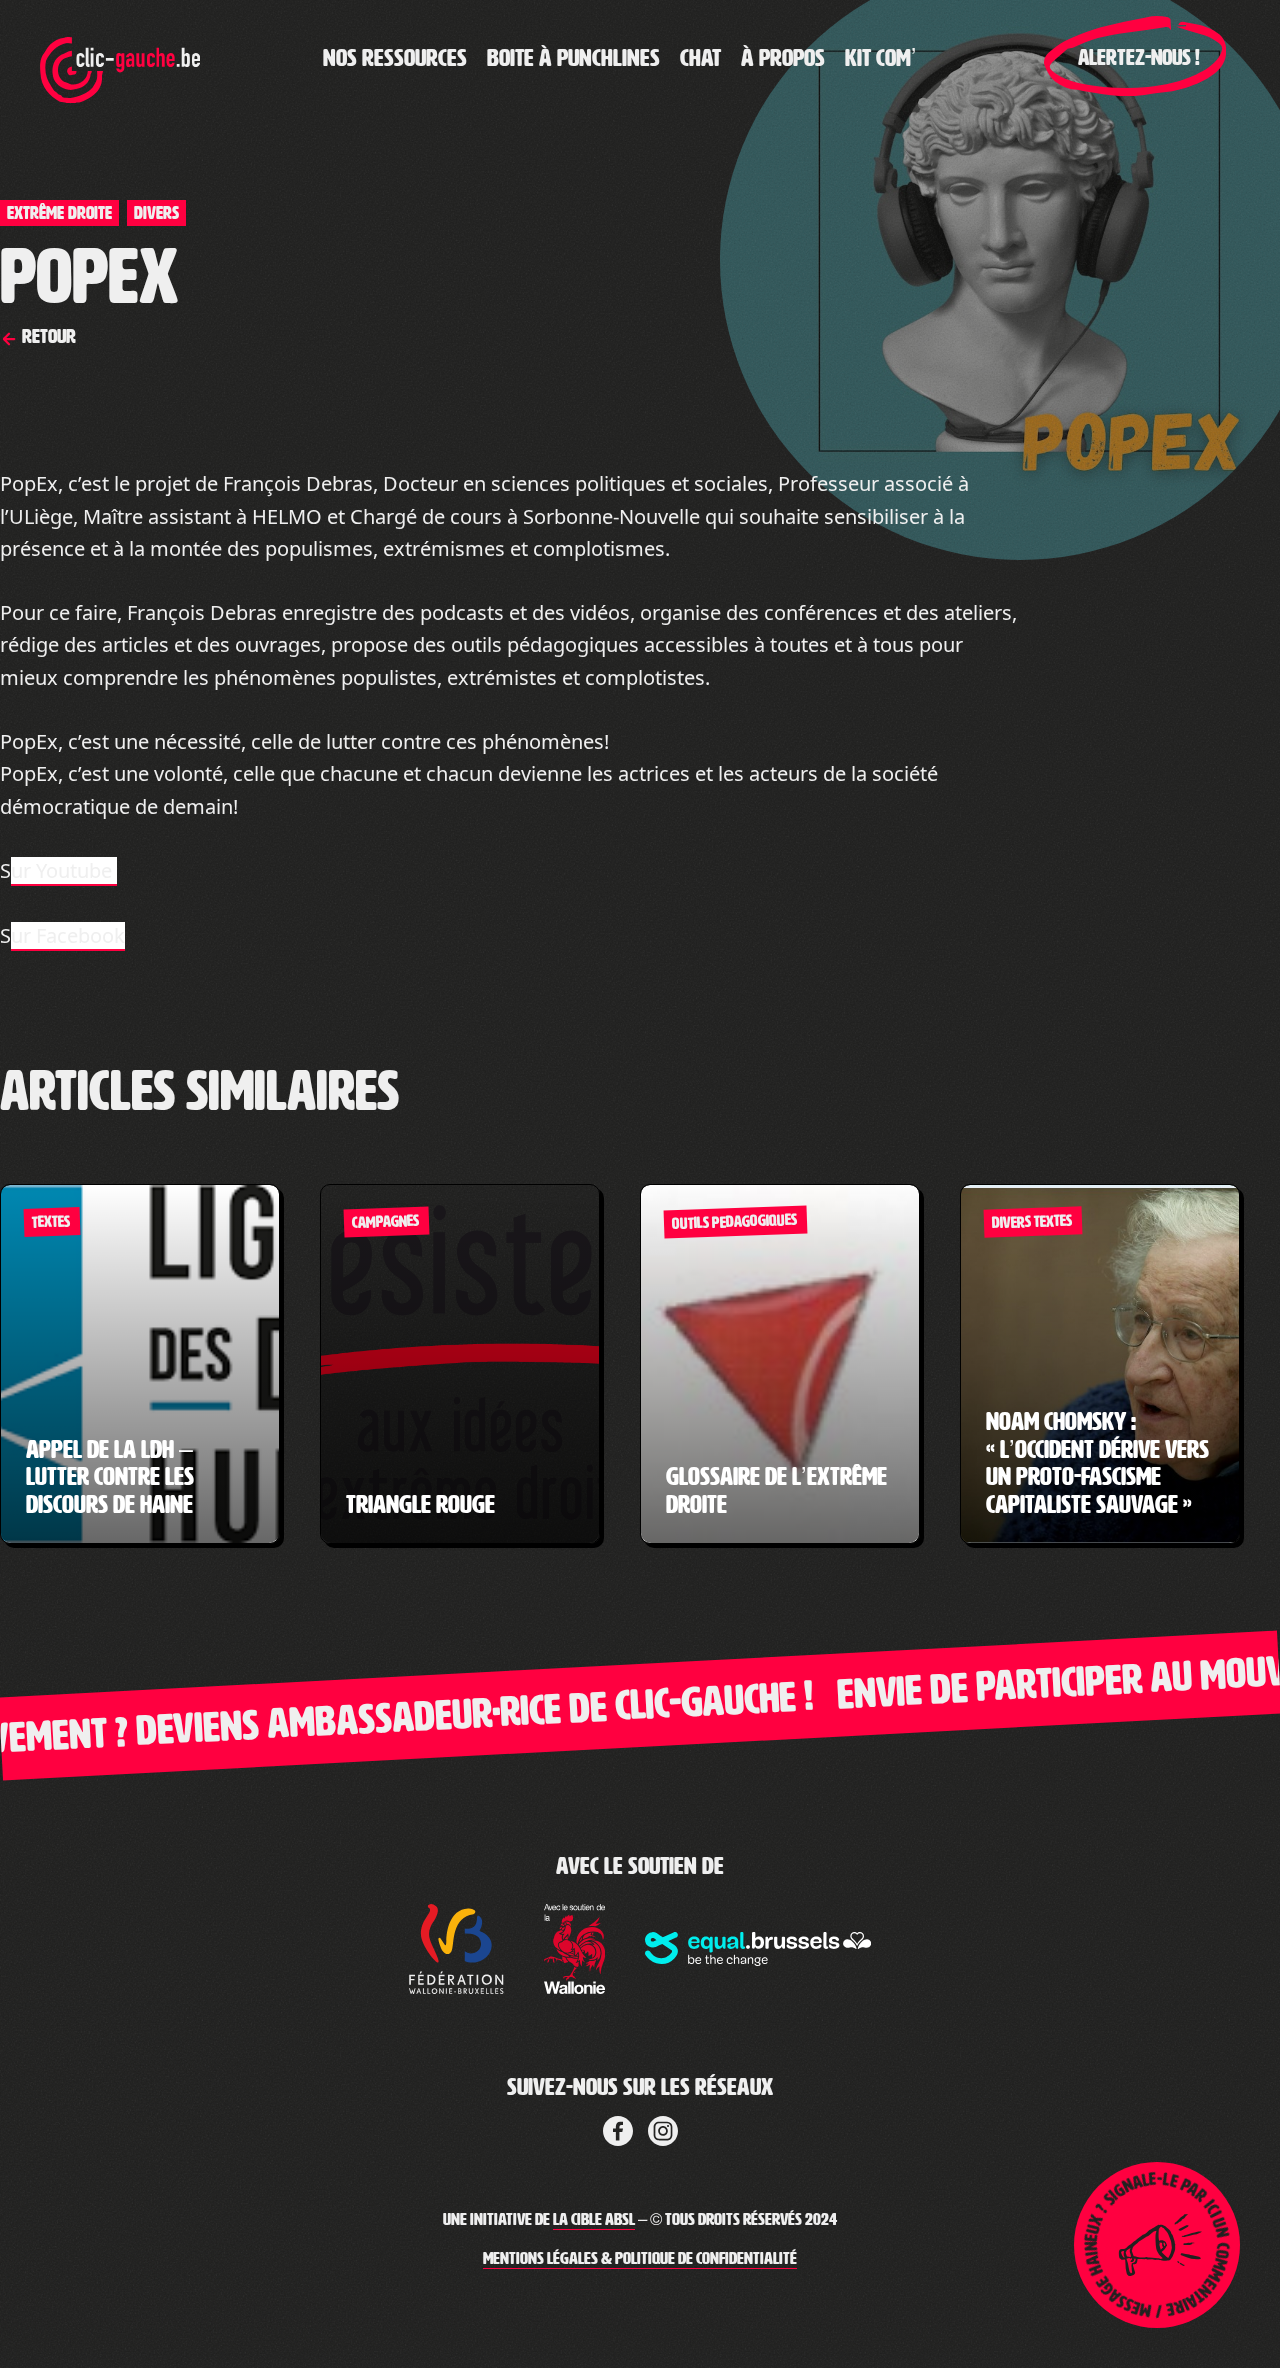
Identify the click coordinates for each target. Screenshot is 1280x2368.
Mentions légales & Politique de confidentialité (640, 2258)
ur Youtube (64, 870)
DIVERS (156, 213)
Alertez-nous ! (1139, 58)
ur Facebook (68, 935)
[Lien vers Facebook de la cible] (618, 2128)
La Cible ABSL (594, 2219)
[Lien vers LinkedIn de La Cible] (663, 2128)
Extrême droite (59, 213)
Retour (47, 336)
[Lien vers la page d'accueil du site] (120, 58)
